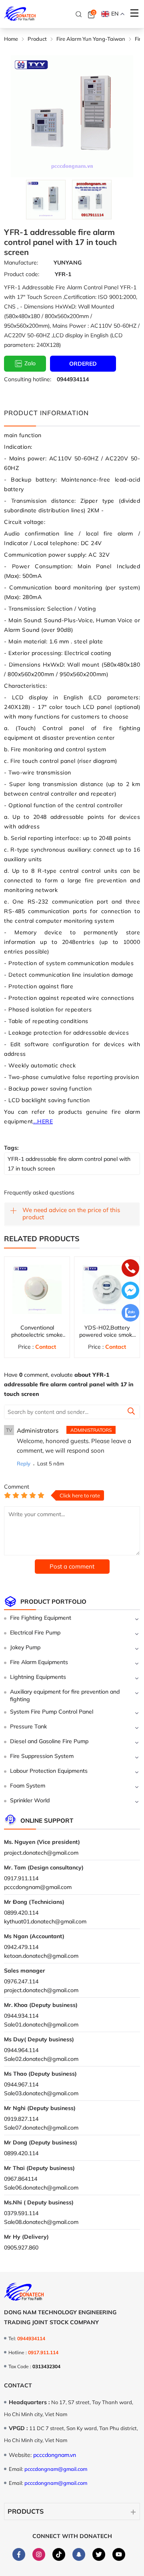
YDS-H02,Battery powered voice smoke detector (107, 1335)
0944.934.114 (21, 2016)
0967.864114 (21, 2179)
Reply (24, 1463)
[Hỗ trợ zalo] (130, 1314)
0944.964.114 (21, 2050)
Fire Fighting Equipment (41, 1618)
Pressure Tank (28, 1726)
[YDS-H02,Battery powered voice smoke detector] (107, 1289)
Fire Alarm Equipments (39, 1662)
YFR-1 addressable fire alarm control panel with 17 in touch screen (69, 1164)
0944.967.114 (21, 2084)
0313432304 (46, 2366)
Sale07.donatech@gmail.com (41, 2128)
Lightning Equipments (38, 1677)
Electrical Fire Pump (35, 1632)
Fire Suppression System (42, 1756)
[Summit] (131, 1412)
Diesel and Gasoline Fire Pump (49, 1741)
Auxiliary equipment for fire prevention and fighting (65, 1695)
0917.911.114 (21, 1878)
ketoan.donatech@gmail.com (41, 1956)
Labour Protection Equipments (49, 1771)
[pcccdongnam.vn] (20, 14)
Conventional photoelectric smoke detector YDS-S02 (37, 1335)
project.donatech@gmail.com (41, 1853)
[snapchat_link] (79, 2554)
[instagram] (39, 2554)
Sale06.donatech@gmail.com (41, 2188)
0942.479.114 (21, 1947)
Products (26, 2511)
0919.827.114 (21, 2119)
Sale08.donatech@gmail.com (41, 2222)
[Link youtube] (119, 2554)
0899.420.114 (21, 1913)
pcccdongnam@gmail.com (38, 1887)
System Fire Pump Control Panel (52, 1712)
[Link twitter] (99, 2554)
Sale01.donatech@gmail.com (41, 2025)
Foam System (28, 1786)
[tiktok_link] (59, 2554)
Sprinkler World (30, 1800)
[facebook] (19, 2554)
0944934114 (73, 379)
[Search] (79, 14)
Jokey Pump (25, 1647)
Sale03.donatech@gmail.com (41, 2093)
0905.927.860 (21, 2248)
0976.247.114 (21, 1981)
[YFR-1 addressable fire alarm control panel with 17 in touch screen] (46, 200)
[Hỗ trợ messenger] (130, 1291)
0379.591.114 (21, 2213)
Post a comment (72, 1566)
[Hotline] (130, 1269)
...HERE (43, 1121)
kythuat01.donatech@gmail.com (45, 1921)
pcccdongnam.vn (55, 2455)
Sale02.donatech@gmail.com (41, 2059)
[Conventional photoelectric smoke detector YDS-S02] (37, 1289)
